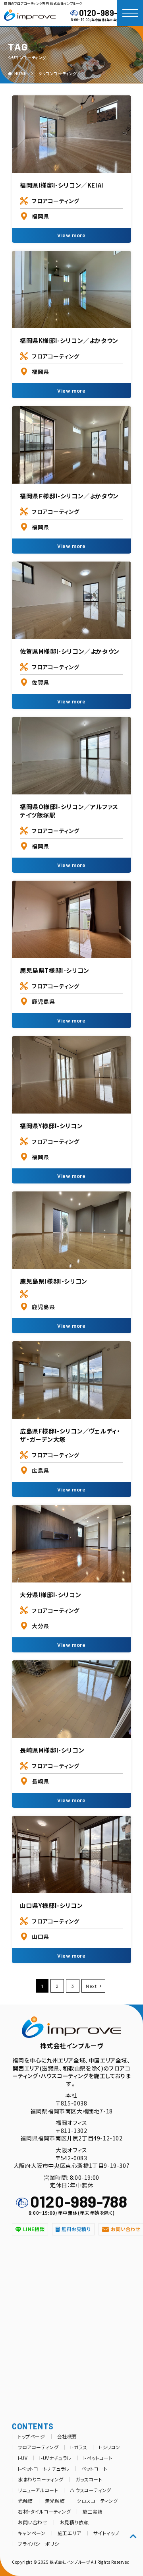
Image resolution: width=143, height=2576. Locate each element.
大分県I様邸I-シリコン (50, 1595)
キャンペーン (32, 2533)
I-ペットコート (98, 2458)
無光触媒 (55, 2501)
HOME (20, 73)
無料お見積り (76, 2229)
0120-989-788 (105, 13)
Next (91, 1986)
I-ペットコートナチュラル (44, 2469)
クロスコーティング (97, 2501)
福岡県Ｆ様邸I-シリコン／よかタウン (69, 496)
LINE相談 (34, 2229)
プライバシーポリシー (41, 2544)
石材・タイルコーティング (44, 2511)
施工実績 (93, 2511)
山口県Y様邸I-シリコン (51, 1905)
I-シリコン (110, 2447)
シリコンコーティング (58, 73)
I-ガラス (79, 2447)
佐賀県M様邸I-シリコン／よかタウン (70, 651)
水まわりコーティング (41, 2479)
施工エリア (70, 2533)
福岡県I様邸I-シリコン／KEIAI (62, 185)
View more (71, 235)
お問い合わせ (33, 2522)
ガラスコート (89, 2479)
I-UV (23, 2458)
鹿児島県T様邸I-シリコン (55, 970)
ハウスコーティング (90, 2490)
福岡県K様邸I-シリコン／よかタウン (69, 340)
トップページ (32, 2436)
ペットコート (95, 2469)
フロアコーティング (55, 201)
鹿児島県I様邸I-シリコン (54, 1281)
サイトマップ (106, 2533)
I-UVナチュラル (55, 2458)
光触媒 (25, 2501)
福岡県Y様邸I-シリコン (51, 1126)
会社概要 (67, 2436)
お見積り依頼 (74, 2522)
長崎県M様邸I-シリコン (52, 1750)
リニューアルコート (38, 2490)
